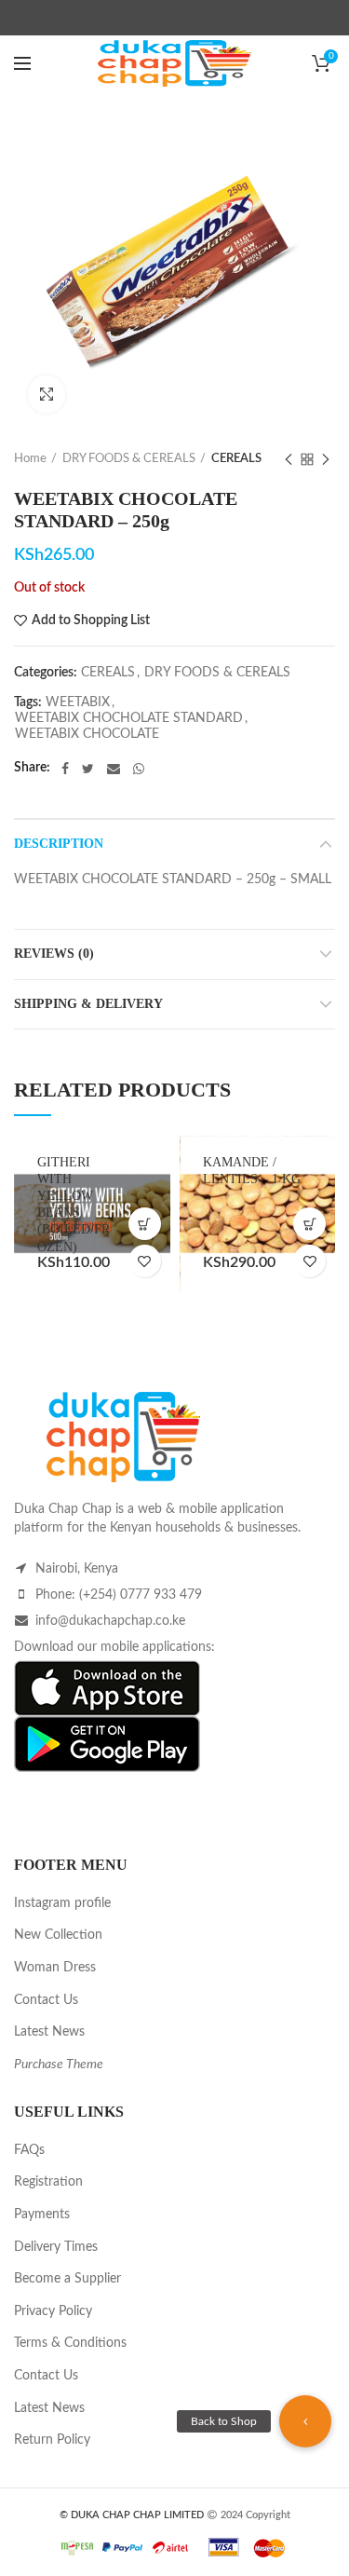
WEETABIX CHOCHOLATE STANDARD (129, 718)
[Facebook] (65, 769)
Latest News (49, 2032)
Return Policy (52, 2440)
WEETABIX (78, 702)
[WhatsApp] (139, 769)
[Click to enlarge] (47, 394)
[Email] (114, 769)
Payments (42, 2215)
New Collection (58, 1935)
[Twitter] (88, 769)
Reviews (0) (54, 954)
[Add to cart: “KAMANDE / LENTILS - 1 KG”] (309, 1224)
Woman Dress (55, 1968)
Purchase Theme (59, 2065)
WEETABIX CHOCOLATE (87, 734)
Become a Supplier (67, 2279)
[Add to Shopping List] (145, 1261)
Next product (326, 459)
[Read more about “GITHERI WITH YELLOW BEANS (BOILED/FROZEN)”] (145, 1224)
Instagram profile (62, 1903)
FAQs (29, 2150)
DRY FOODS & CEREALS (129, 459)
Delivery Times (56, 2247)
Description (59, 844)
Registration (48, 2182)
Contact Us (46, 2000)
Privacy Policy (53, 2311)
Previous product (289, 459)
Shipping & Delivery (88, 1004)
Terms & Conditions (70, 2343)
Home (30, 459)
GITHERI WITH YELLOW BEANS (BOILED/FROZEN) (74, 1205)
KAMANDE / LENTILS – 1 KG (252, 1171)
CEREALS (236, 459)
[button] (305, 2421)
